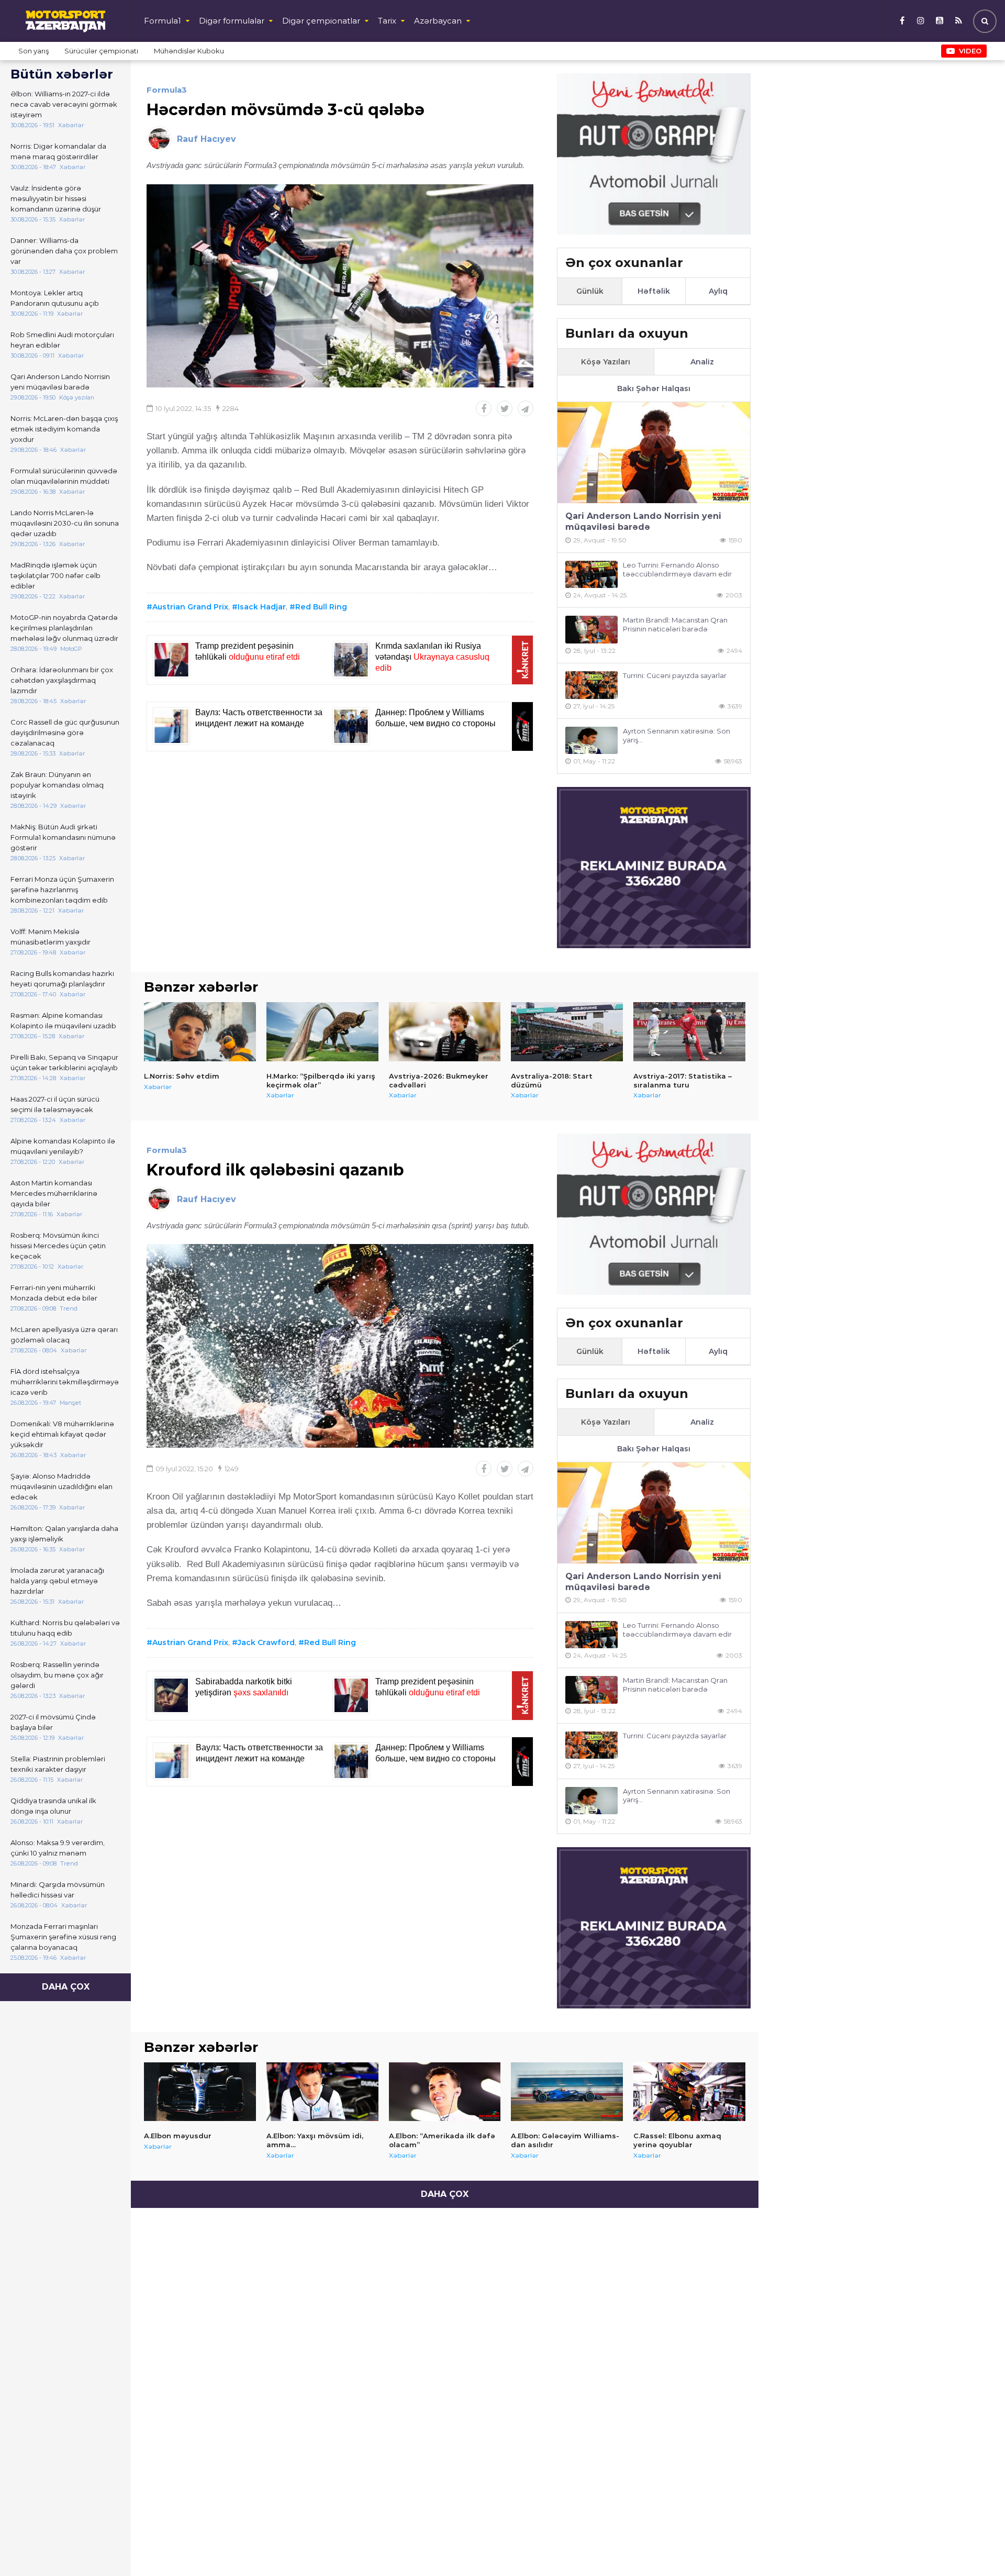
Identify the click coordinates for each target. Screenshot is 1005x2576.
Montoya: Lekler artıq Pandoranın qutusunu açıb (55, 298)
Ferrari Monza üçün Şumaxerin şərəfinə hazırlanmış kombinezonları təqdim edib (62, 890)
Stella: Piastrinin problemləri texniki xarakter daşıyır (58, 1764)
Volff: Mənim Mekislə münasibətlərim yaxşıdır (51, 937)
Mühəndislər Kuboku (189, 51)
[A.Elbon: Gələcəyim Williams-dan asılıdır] (567, 2092)
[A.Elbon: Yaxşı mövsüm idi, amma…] (322, 2092)
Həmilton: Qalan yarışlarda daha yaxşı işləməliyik (64, 1534)
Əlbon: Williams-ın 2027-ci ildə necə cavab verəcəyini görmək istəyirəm (64, 104)
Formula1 (163, 21)
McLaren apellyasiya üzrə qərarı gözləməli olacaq (64, 1335)
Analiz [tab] (702, 362)
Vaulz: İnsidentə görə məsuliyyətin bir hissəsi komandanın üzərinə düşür (56, 198)
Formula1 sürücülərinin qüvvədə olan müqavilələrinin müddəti (64, 476)
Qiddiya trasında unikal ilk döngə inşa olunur (53, 1806)
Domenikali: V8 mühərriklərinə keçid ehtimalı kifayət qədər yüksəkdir (62, 1434)
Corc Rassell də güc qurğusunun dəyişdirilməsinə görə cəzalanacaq (65, 732)
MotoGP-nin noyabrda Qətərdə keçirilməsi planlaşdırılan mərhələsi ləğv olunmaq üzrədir (64, 628)
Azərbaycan (438, 21)
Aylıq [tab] (718, 291)
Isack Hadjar (262, 607)
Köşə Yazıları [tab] (606, 362)
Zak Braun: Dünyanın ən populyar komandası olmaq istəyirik (57, 785)
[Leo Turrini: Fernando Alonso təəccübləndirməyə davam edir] (591, 575)
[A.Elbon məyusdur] (200, 2092)
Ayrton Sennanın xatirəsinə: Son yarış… (677, 735)
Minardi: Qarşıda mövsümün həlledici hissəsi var (58, 1890)
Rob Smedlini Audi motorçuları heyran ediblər (62, 340)
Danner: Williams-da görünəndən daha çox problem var (64, 251)
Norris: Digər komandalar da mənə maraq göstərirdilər (58, 151)
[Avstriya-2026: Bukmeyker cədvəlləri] (445, 1031)
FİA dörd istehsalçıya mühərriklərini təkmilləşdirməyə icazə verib (65, 1382)
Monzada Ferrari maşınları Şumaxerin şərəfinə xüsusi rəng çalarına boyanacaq (63, 1937)
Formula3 (167, 90)
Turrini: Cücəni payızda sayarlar (675, 675)
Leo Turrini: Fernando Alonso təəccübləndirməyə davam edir (677, 569)
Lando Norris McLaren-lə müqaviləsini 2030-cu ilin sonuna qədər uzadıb (65, 523)
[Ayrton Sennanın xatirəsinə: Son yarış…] (591, 741)
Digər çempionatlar (321, 21)
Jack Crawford (266, 1642)
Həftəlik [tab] (654, 291)
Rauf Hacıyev (206, 139)
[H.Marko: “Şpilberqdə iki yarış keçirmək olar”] (322, 1031)
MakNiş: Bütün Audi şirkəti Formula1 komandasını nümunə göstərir (63, 837)
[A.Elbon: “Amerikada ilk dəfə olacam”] (445, 2092)
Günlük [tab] (590, 291)
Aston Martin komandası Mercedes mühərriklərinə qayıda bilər (54, 1193)
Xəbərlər (158, 1087)
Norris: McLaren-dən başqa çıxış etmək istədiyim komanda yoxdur (64, 429)
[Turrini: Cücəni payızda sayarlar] (591, 685)
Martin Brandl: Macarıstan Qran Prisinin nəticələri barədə (675, 624)
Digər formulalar (232, 21)
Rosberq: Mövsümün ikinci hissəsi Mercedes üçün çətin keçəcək (58, 1246)
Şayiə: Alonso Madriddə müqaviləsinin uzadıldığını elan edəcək (62, 1486)
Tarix (387, 21)
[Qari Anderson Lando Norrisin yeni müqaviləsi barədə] (654, 453)
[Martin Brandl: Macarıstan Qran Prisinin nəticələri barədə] (591, 630)
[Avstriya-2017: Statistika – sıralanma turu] (689, 1031)
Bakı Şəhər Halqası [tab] (654, 388)
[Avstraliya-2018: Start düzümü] (567, 1031)
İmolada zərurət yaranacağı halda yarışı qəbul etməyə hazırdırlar (57, 1581)
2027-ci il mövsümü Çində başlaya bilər (53, 1722)
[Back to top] (976, 2547)
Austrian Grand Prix (190, 607)
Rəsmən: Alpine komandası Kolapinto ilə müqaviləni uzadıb (63, 1020)
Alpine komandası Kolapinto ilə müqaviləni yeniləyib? (63, 1146)
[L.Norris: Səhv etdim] (200, 1031)
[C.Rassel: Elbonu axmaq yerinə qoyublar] (689, 2092)
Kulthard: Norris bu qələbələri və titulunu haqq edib (65, 1628)
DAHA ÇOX (66, 1987)
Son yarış (33, 51)
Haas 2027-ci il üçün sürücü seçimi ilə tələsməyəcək (55, 1104)
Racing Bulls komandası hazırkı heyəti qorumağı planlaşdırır (62, 979)
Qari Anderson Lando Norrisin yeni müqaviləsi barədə (60, 382)
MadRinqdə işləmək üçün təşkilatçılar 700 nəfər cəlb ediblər (55, 575)
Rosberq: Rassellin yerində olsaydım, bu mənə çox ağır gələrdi (57, 1675)
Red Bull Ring (321, 607)
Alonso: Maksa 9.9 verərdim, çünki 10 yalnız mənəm (58, 1848)
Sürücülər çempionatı (101, 51)
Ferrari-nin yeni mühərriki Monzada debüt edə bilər (54, 1293)
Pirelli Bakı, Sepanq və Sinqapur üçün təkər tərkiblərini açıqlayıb (64, 1062)
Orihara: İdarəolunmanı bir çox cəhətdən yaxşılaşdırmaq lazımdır (62, 680)
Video (970, 51)
